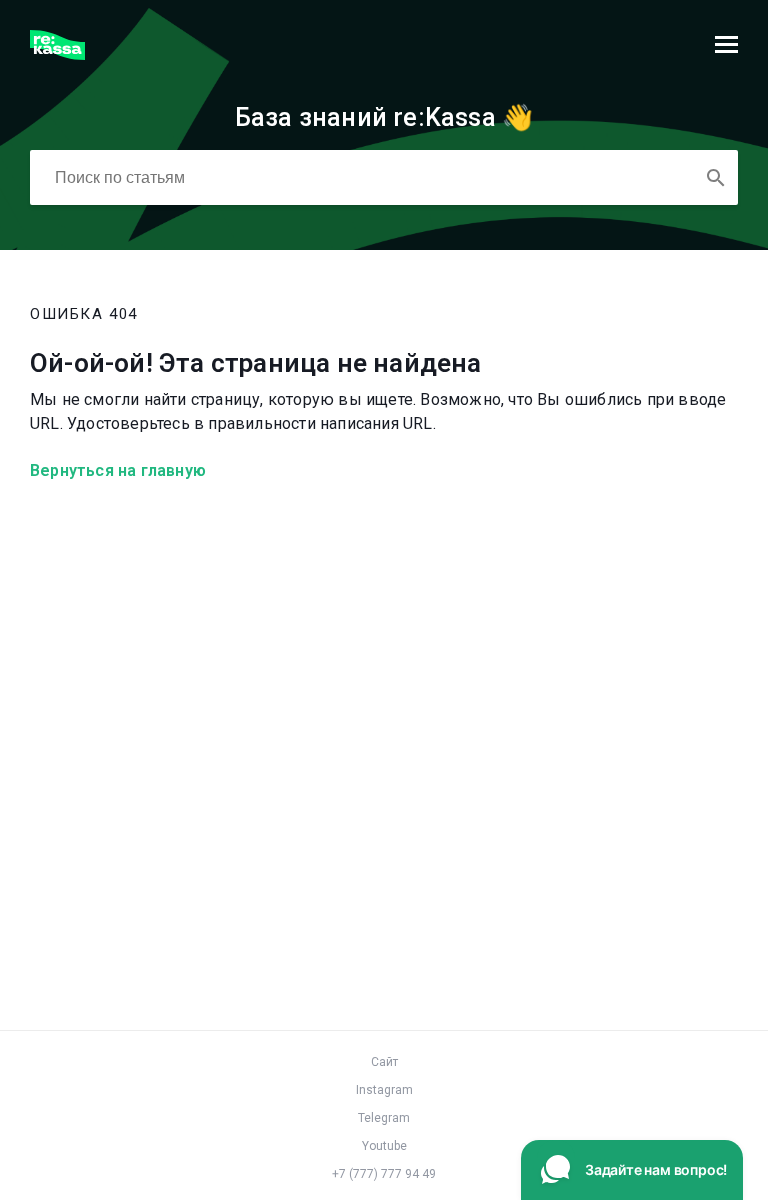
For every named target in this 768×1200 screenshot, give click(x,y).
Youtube (384, 1146)
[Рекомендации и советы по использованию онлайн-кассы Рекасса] (57, 54)
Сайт (384, 1062)
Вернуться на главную (118, 470)
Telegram (384, 1118)
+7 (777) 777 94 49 (384, 1174)
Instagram (384, 1090)
